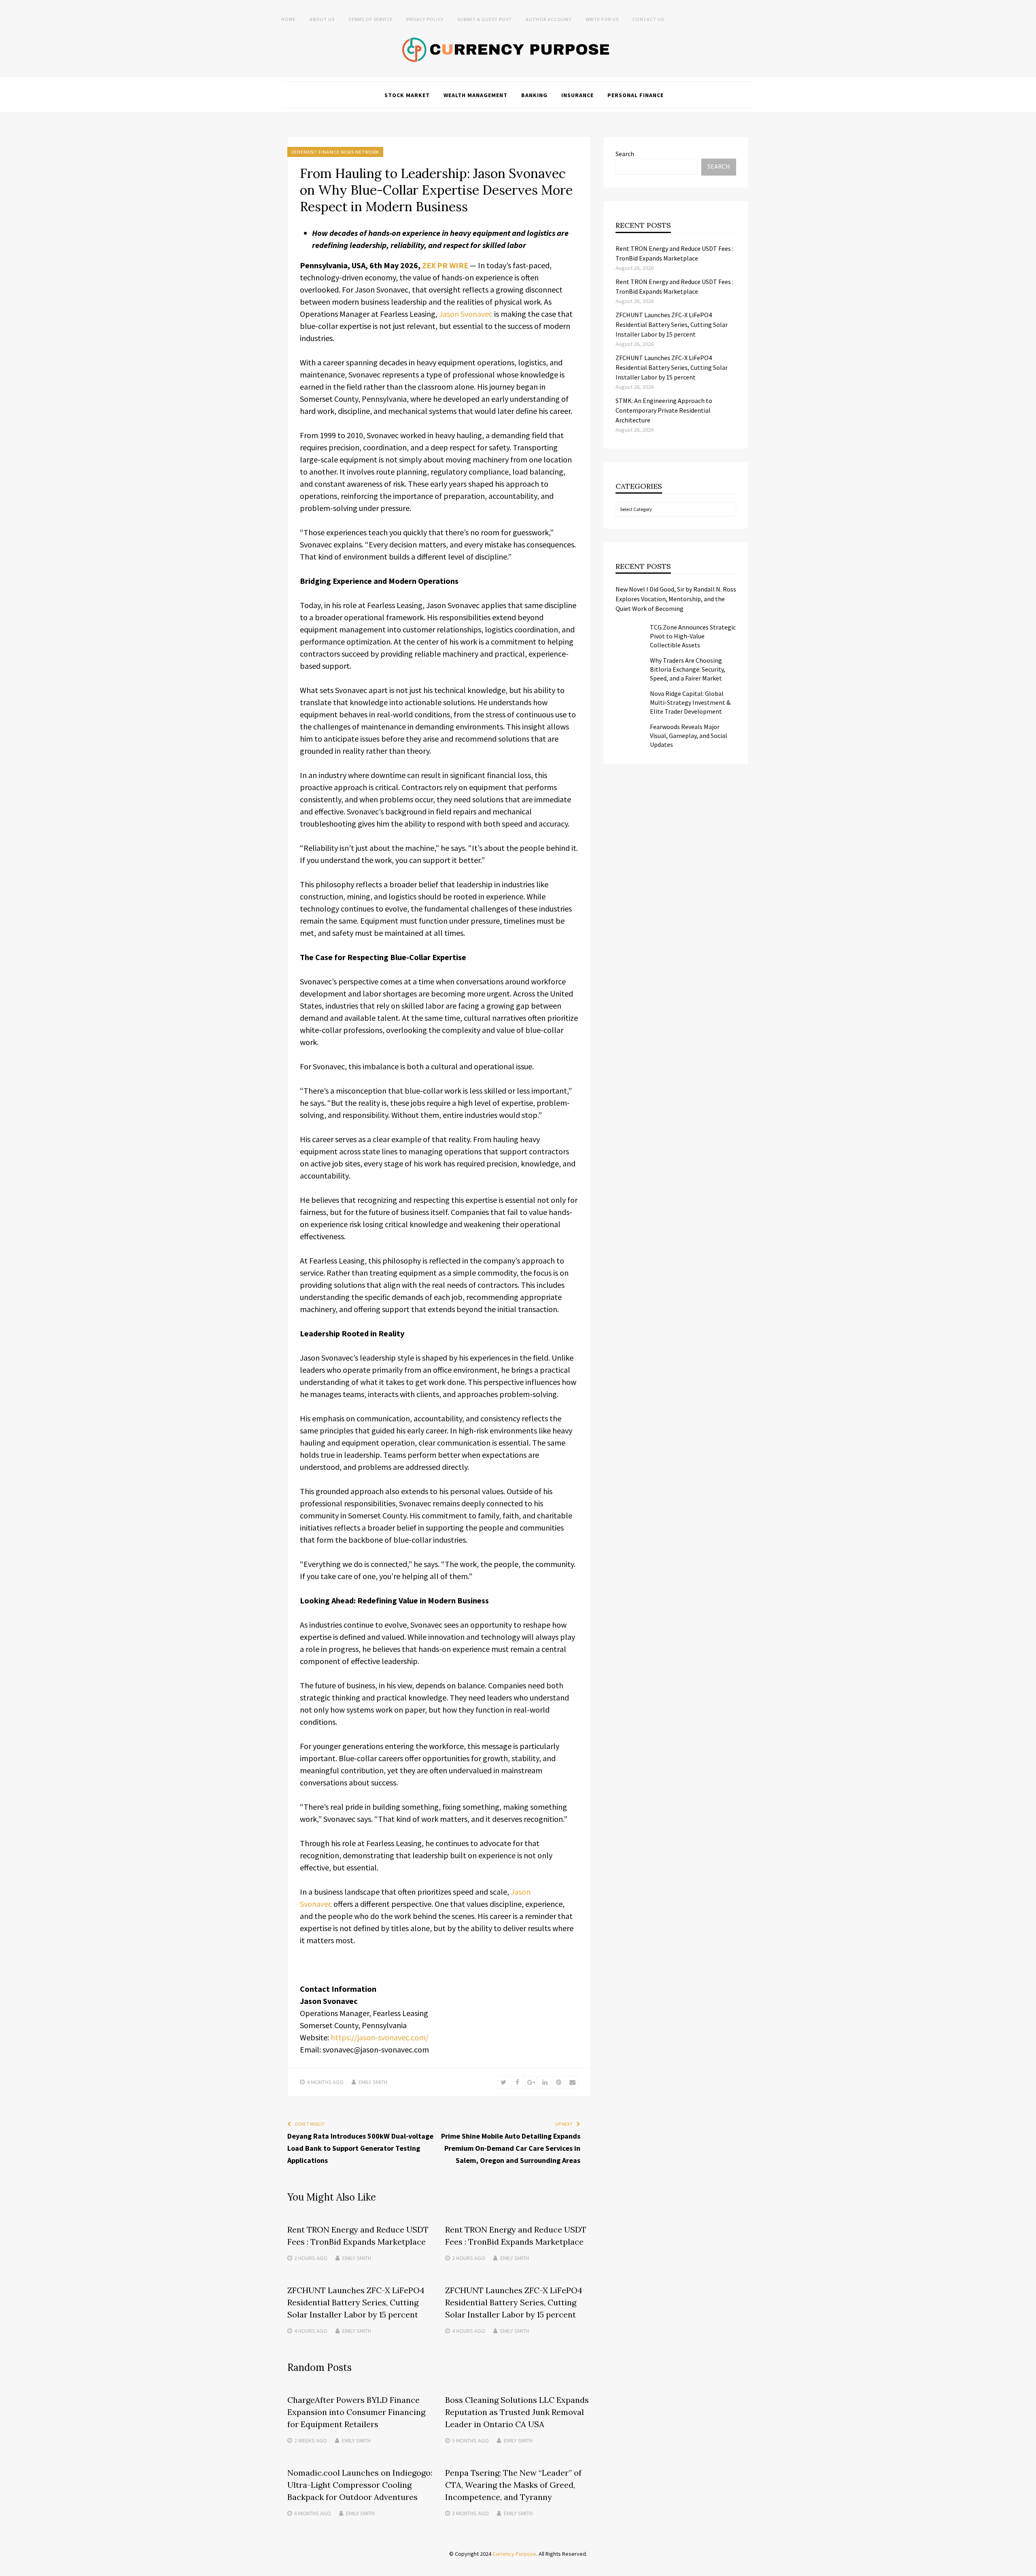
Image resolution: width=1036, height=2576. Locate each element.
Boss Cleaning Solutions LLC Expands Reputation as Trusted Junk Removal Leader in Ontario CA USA (517, 2412)
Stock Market (407, 95)
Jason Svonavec (466, 314)
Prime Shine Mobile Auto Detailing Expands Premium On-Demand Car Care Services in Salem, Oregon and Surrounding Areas (511, 2148)
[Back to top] (1028, 2568)
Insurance (577, 95)
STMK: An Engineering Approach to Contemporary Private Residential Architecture (664, 410)
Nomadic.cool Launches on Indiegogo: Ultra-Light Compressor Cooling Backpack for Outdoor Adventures (360, 2485)
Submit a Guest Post (485, 19)
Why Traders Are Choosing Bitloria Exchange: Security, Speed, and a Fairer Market (688, 669)
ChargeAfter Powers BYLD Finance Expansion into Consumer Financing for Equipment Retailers (356, 2412)
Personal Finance (636, 95)
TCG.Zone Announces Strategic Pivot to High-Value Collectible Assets (693, 636)
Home (289, 19)
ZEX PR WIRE (445, 265)
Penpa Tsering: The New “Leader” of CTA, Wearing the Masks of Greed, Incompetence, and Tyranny (513, 2485)
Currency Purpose (514, 2554)
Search (625, 154)
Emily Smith (373, 2082)
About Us (322, 19)
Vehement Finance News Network (335, 152)
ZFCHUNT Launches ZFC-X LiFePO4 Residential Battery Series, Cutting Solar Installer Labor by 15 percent (356, 2302)
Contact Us (648, 19)
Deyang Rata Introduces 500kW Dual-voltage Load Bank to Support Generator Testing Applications (360, 2148)
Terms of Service (370, 19)
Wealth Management (476, 95)
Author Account (549, 19)
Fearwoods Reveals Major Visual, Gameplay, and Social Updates (689, 736)
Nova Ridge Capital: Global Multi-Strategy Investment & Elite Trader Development (690, 702)
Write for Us (602, 19)
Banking (534, 95)
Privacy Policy (425, 19)
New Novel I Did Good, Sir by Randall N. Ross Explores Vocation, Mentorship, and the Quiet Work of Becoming (676, 599)
